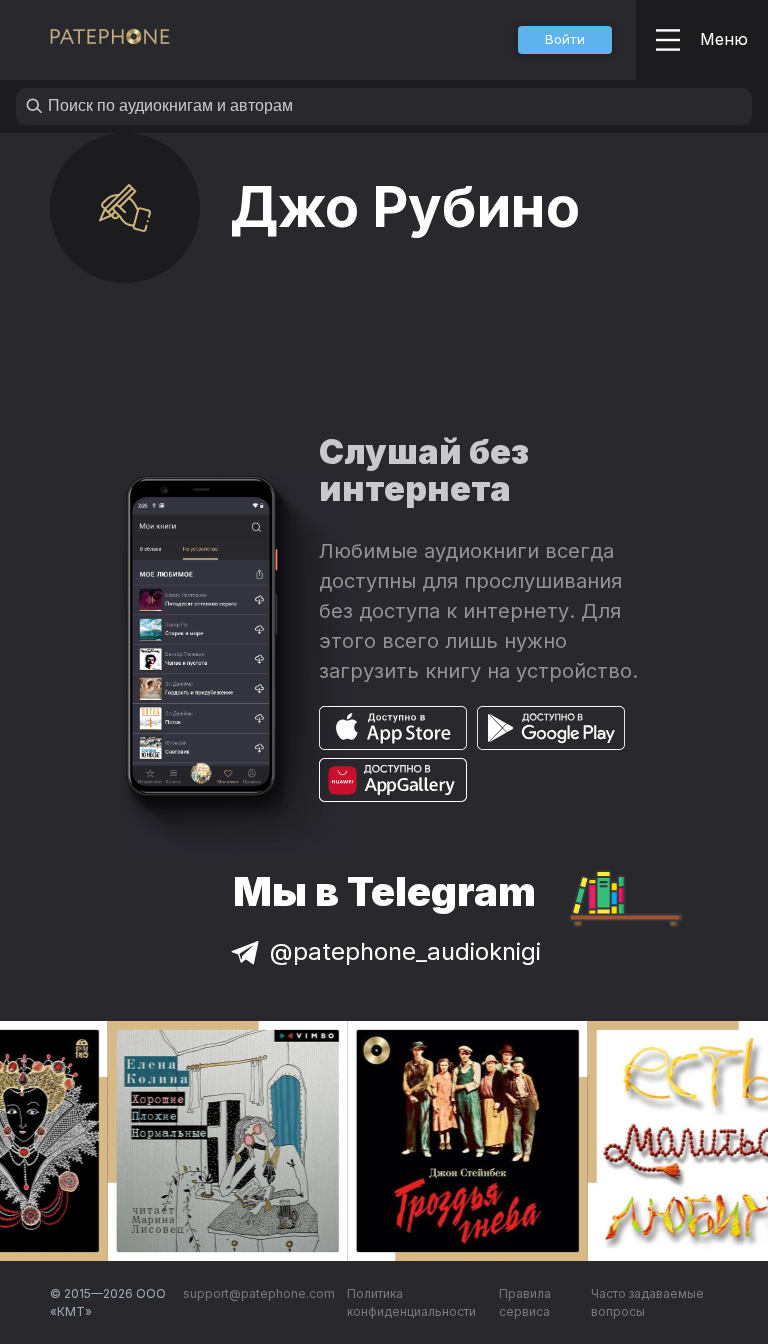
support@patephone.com (259, 1293)
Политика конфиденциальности (411, 1302)
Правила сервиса (525, 1302)
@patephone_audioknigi (405, 951)
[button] (565, 40)
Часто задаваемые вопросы (647, 1302)
